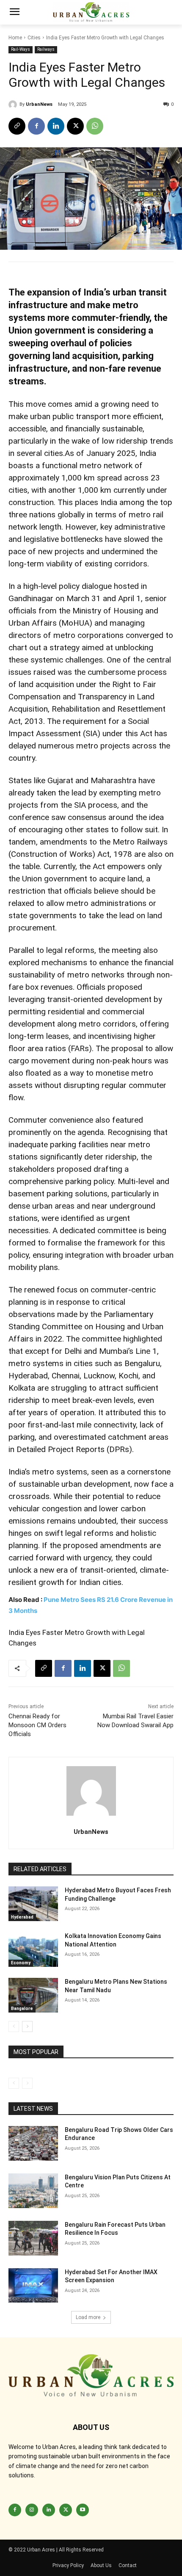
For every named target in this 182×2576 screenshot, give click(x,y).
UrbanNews (39, 104)
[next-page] (27, 2027)
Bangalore (22, 2009)
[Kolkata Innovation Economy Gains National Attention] (33, 1949)
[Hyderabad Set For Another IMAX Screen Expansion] (33, 2286)
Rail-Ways (21, 49)
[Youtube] (83, 2510)
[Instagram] (32, 2510)
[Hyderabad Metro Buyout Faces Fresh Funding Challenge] (33, 1904)
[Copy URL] (17, 126)
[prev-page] (14, 2027)
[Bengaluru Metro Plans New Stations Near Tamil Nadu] (33, 1995)
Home (15, 38)
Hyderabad (22, 1917)
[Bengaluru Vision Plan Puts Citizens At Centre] (33, 2191)
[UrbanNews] (14, 105)
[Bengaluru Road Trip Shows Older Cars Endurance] (33, 2143)
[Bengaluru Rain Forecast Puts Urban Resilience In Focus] (33, 2238)
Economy (21, 1963)
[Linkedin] (56, 126)
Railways (46, 49)
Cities (34, 38)
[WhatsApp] (95, 126)
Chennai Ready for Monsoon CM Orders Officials (37, 1725)
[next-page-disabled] (27, 2083)
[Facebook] (36, 126)
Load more (88, 2317)
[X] (75, 126)
